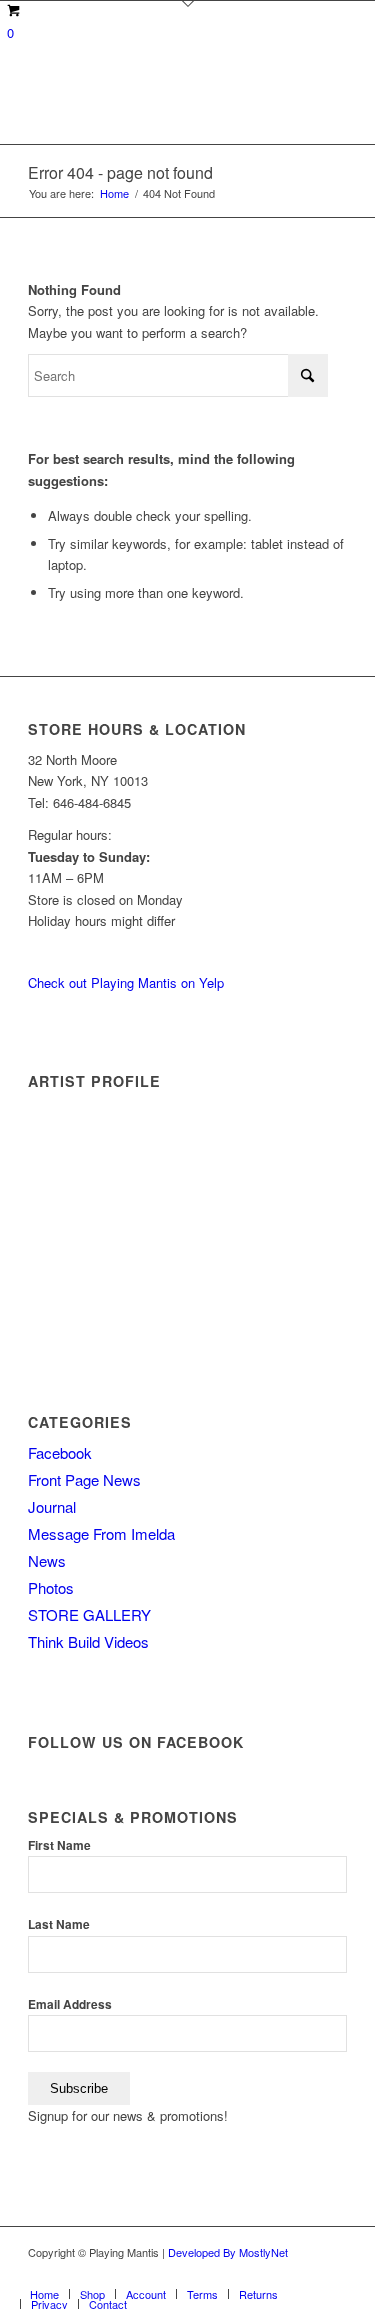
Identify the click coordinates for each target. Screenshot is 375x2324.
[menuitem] (44, 2294)
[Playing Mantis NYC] (155, 104)
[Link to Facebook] (212, 2273)
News (47, 1560)
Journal (52, 1506)
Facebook (60, 1452)
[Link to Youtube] (242, 2273)
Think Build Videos (88, 1641)
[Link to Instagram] (332, 2273)
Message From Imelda (101, 1533)
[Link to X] (272, 2273)
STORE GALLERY (89, 1614)
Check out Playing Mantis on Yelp (126, 982)
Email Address (70, 2004)
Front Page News (84, 1479)
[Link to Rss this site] (302, 2273)
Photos (51, 1587)
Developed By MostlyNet (228, 2252)
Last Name (59, 1924)
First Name (59, 1845)
